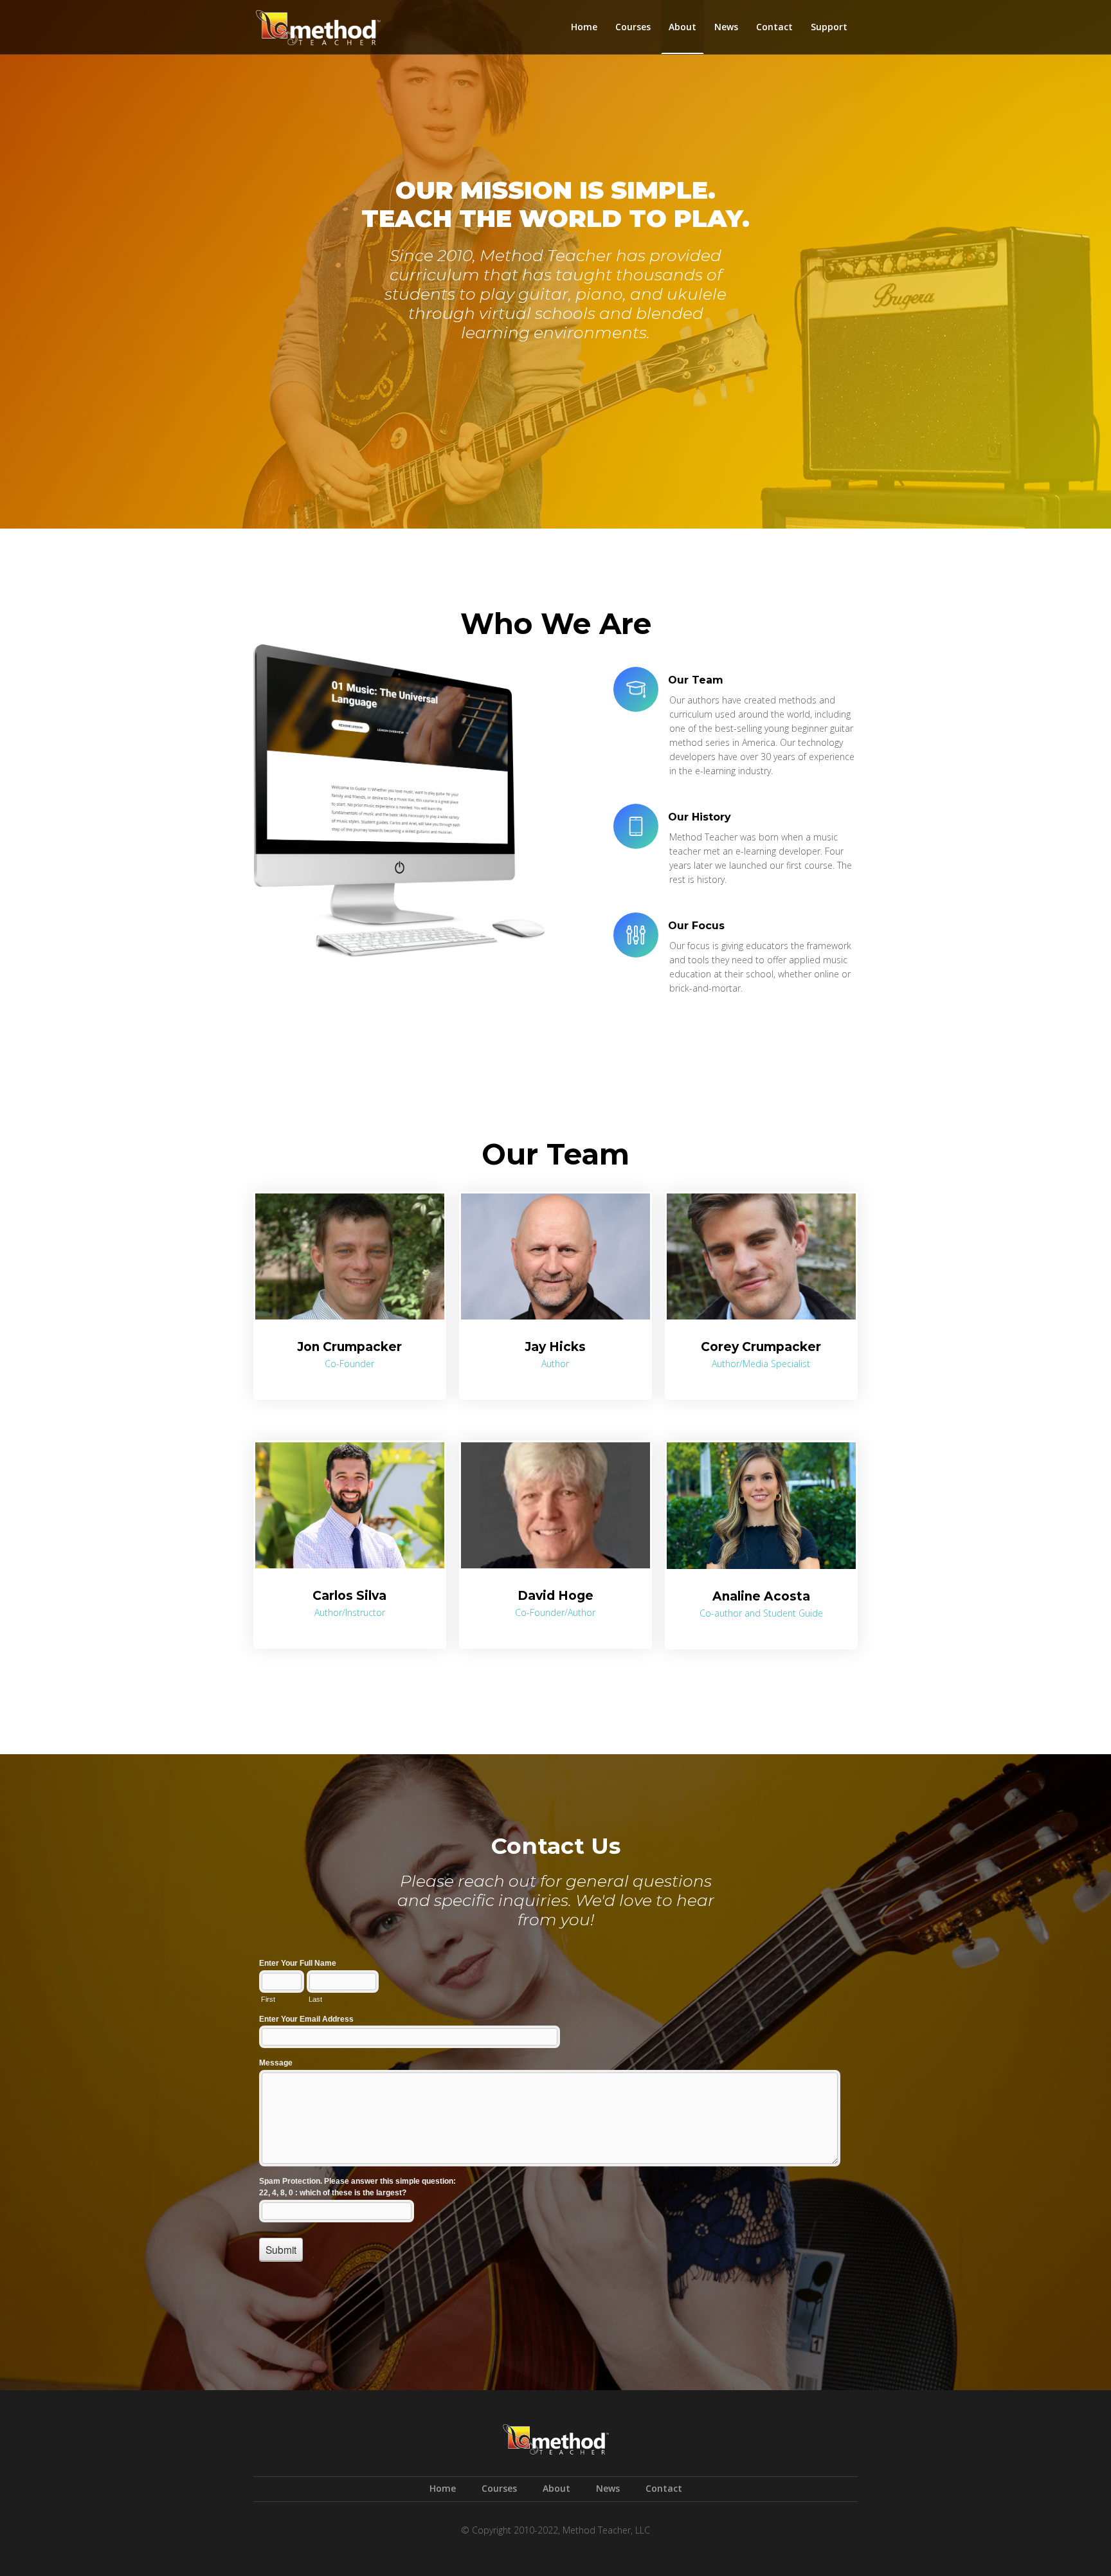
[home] (318, 24)
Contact (774, 27)
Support (829, 27)
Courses (633, 27)
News (726, 27)
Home (584, 27)
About (682, 27)
